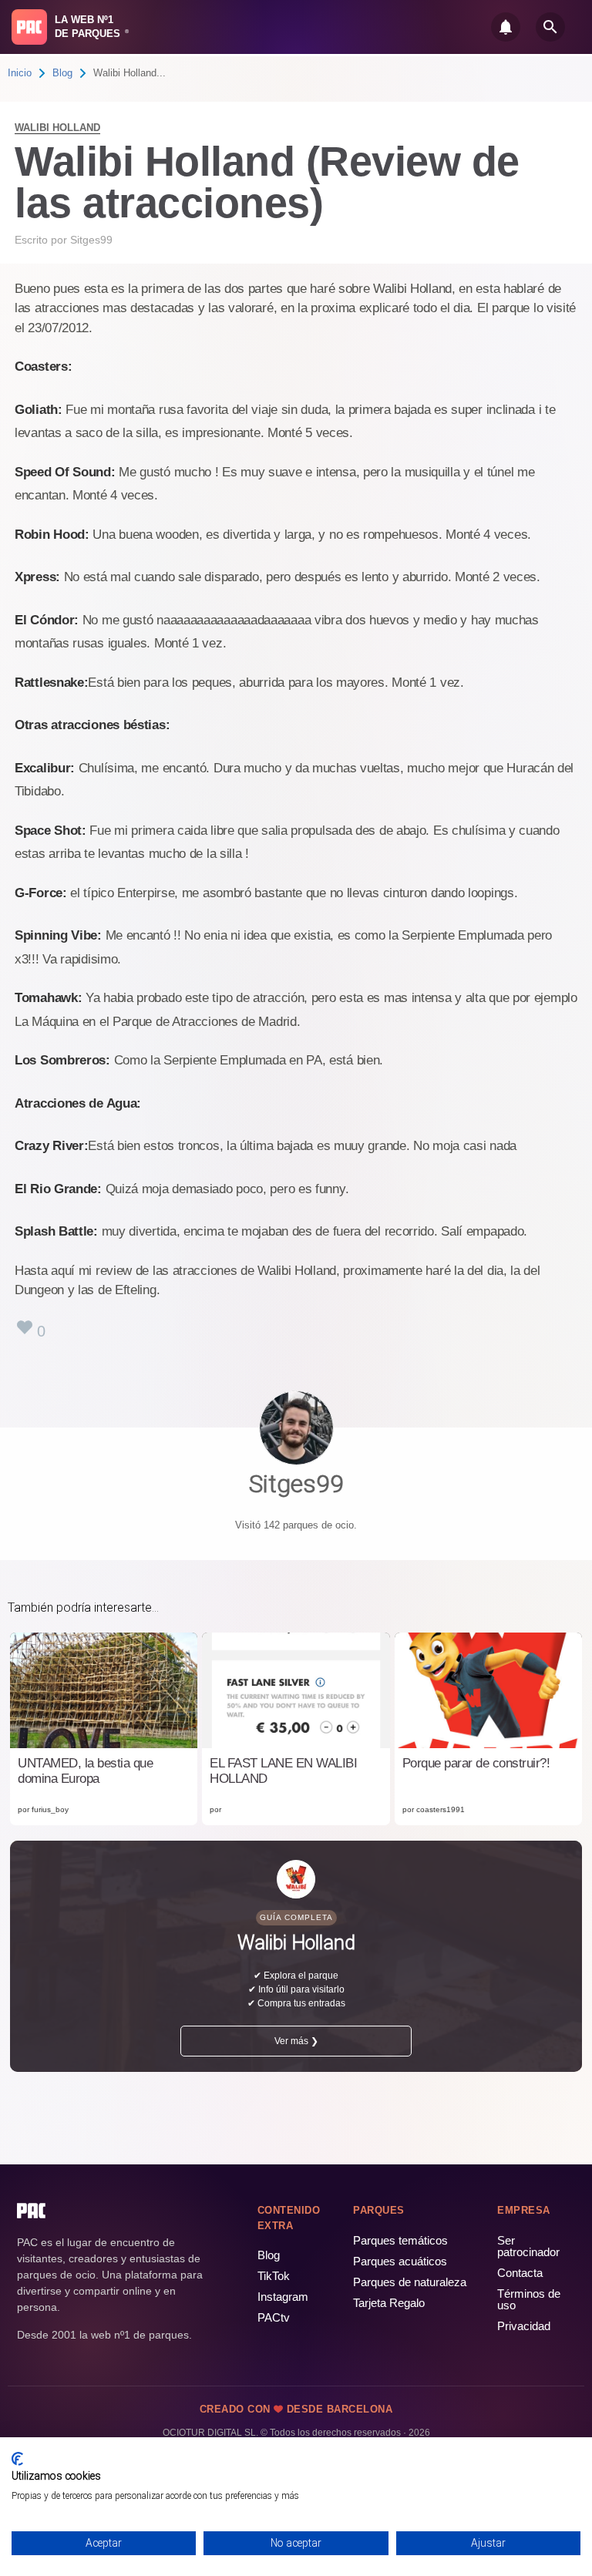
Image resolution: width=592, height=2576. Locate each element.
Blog (62, 73)
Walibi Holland (57, 128)
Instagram (283, 2297)
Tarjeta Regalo (389, 2303)
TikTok (274, 2276)
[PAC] (29, 27)
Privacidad (524, 2326)
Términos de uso (529, 2299)
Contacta (520, 2273)
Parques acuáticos (400, 2261)
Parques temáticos (400, 2240)
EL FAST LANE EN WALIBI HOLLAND (283, 1771)
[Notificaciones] (506, 27)
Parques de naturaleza (410, 2282)
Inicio (20, 73)
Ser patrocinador (528, 2246)
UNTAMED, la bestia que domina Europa (85, 1771)
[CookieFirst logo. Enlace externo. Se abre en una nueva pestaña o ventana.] (17, 2459)
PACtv (274, 2317)
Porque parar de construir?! (476, 1763)
